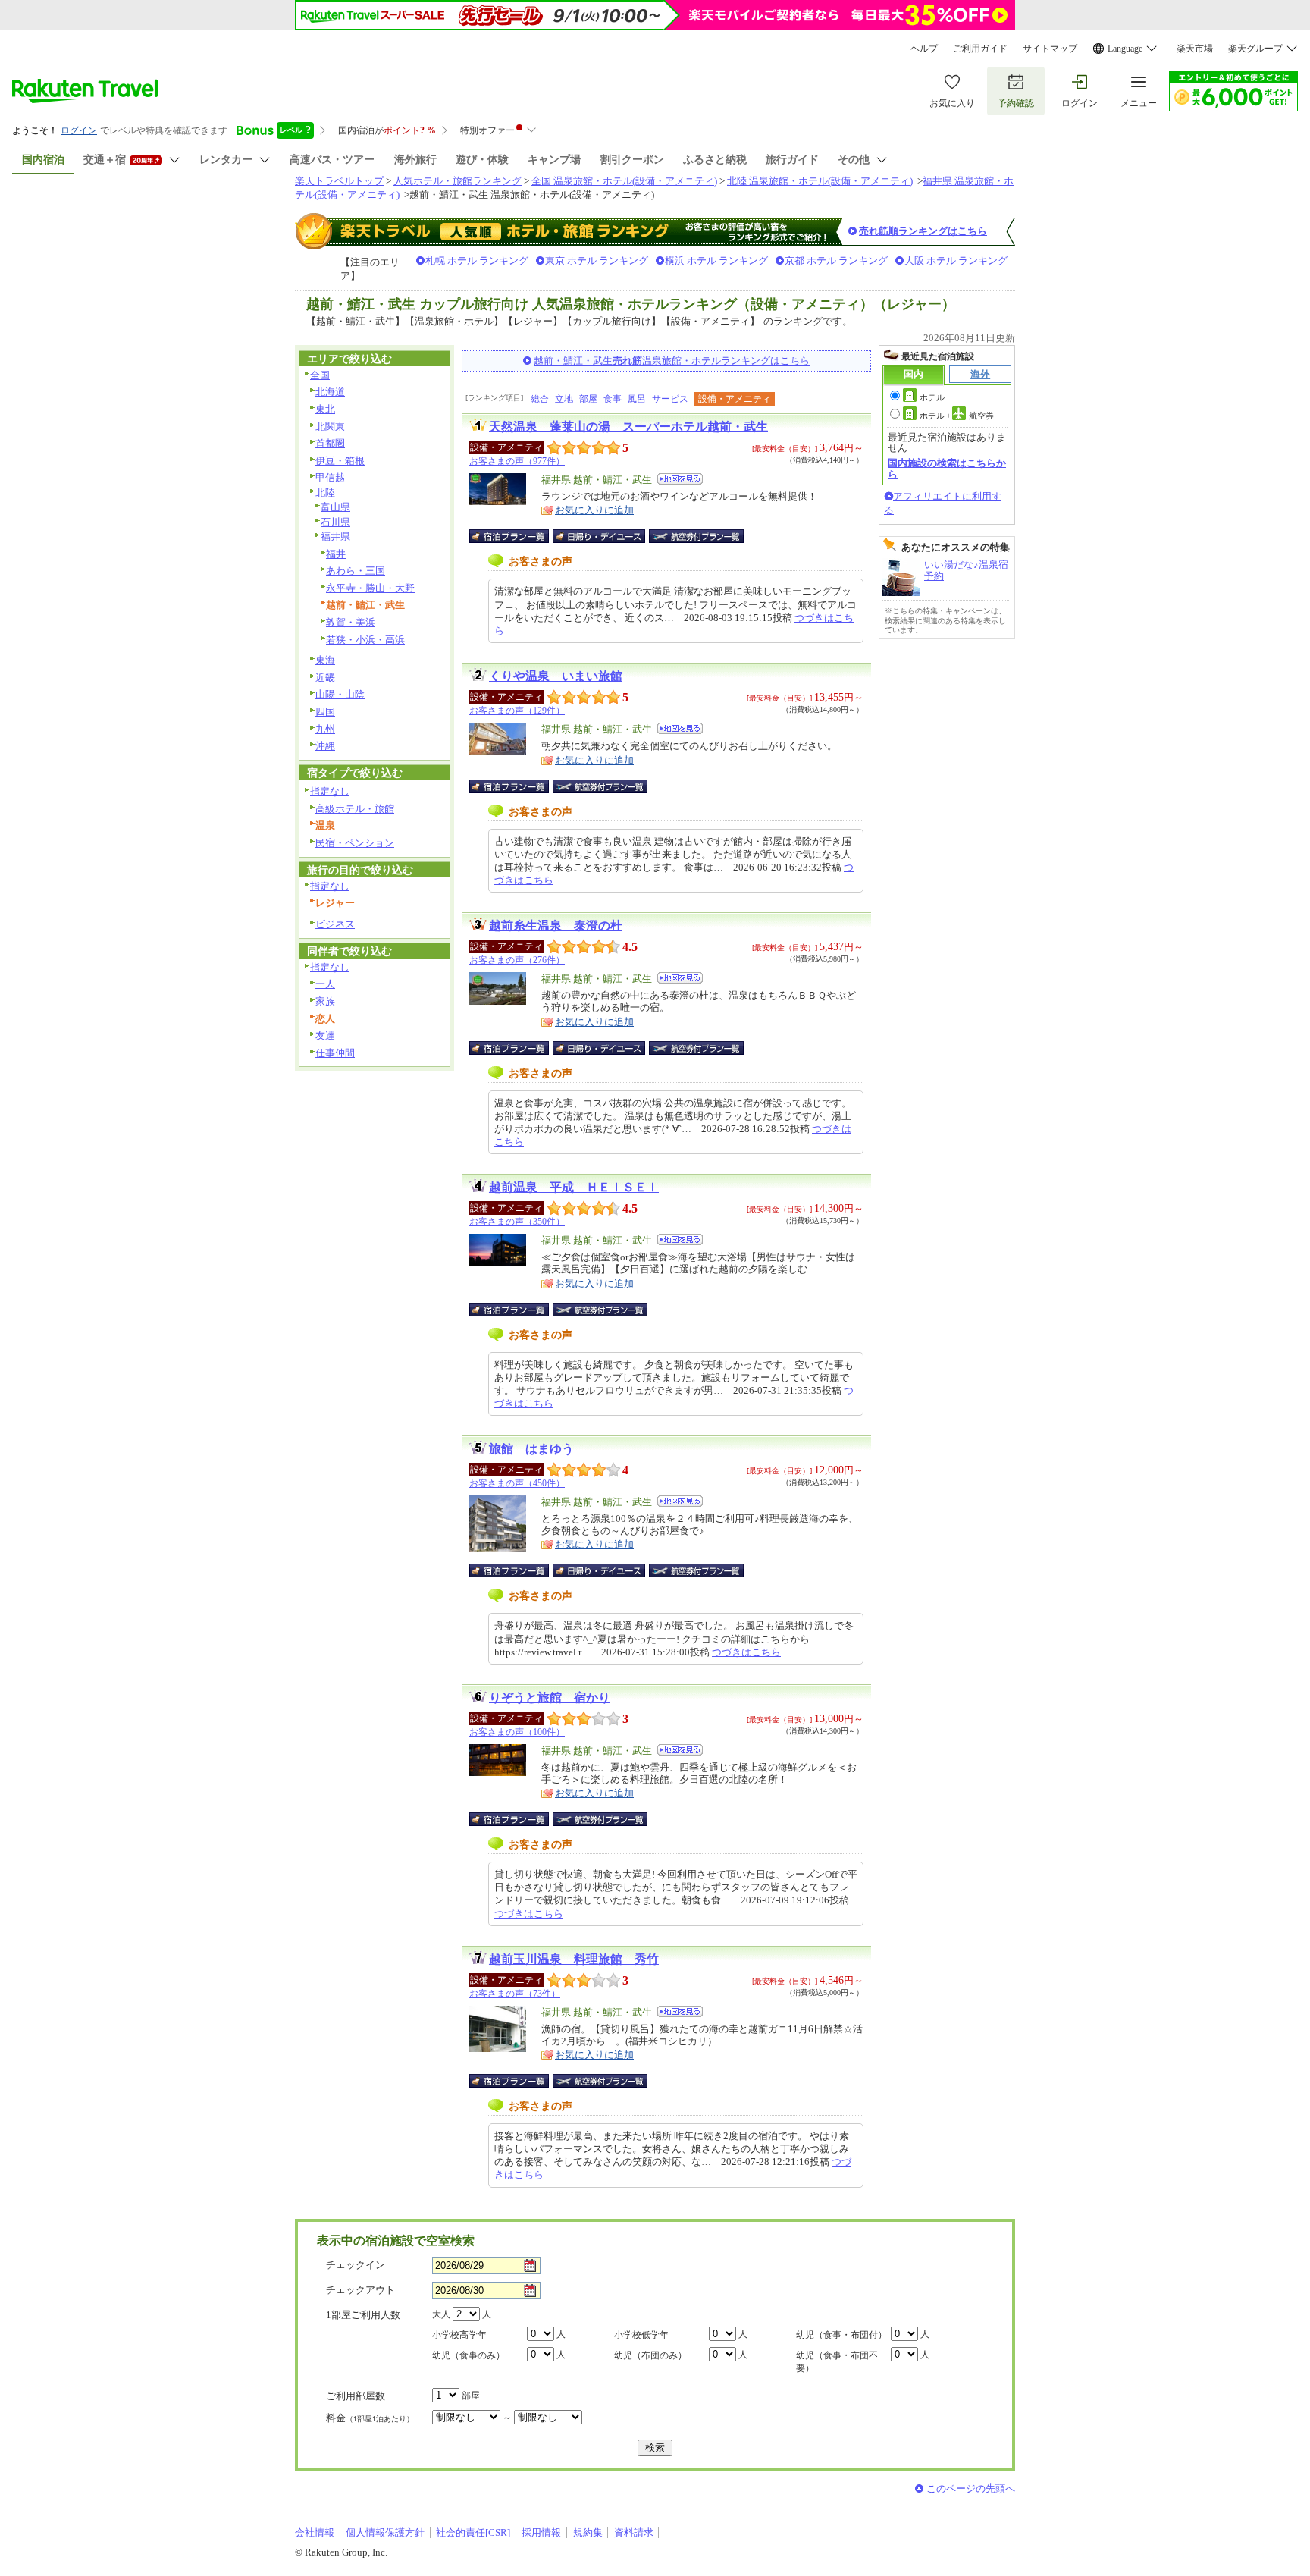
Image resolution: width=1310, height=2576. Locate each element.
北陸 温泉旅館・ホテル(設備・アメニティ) (820, 181)
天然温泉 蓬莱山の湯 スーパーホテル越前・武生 (628, 427)
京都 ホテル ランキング (836, 260)
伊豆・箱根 (340, 461)
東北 (325, 409)
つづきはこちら (746, 1652)
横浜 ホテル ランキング (716, 260)
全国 (320, 375)
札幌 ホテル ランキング (477, 260)
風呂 (637, 399)
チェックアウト (360, 2290)
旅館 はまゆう (531, 1449)
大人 (441, 2314)
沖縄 (325, 746)
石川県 (335, 522)
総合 (540, 399)
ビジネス (335, 924)
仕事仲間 (335, 1053)
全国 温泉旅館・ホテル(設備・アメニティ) (624, 181)
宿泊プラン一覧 (517, 536)
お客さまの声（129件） (517, 711)
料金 (370, 2418)
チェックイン (356, 2265)
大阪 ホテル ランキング (956, 260)
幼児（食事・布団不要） (837, 2362)
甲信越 (330, 477)
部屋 (588, 399)
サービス (670, 399)
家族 (325, 1001)
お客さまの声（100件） (517, 1732)
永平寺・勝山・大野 (370, 588)
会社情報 (315, 2532)
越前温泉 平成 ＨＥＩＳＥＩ (574, 1187)
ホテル (932, 397)
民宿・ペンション (355, 843)
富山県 (335, 507)
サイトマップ (1050, 49)
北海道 (330, 392)
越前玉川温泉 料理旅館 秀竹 (574, 1959)
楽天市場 (1195, 49)
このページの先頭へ (971, 2488)
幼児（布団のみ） (650, 2355)
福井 (336, 554)
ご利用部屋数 (356, 2396)
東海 (325, 660)
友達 (325, 1035)
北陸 (325, 493)
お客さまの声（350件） (517, 1222)
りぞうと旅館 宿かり (550, 1697)
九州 (325, 729)
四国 (325, 712)
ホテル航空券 (957, 416)
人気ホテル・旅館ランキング (458, 181)
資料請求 (634, 2532)
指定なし (330, 791)
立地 (564, 399)
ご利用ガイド (980, 49)
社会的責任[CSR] (473, 2532)
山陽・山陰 (340, 694)
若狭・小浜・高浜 (365, 640)
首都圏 (330, 443)
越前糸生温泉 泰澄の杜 (556, 926)
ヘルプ (924, 49)
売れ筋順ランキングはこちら (923, 231)
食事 (613, 399)
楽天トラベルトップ (339, 181)
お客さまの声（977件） (517, 461)
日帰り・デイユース (600, 536)
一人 (325, 984)
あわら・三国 (356, 571)
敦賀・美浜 (351, 622)
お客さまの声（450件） (517, 1483)
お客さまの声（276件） (517, 960)
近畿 (325, 678)
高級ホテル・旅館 (355, 809)
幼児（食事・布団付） (841, 2335)
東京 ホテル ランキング (597, 260)
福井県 (335, 537)
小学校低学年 (641, 2335)
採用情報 (541, 2532)
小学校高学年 (459, 2335)
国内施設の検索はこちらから (947, 468)
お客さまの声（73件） (515, 1994)
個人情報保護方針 (385, 2532)
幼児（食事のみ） (469, 2355)
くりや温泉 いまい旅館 (556, 676)
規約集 (588, 2532)
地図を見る (680, 479)
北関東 (330, 427)
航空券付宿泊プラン (696, 536)
